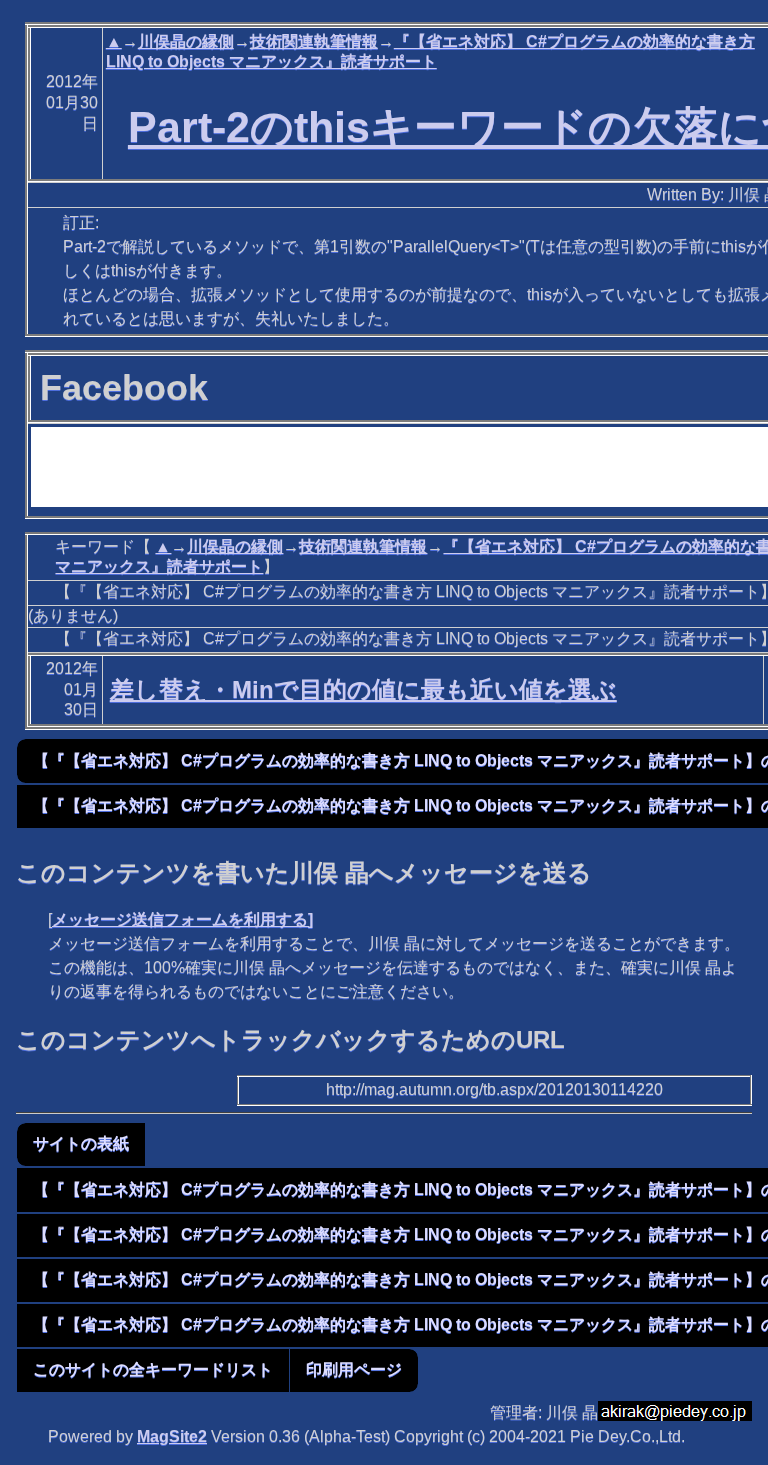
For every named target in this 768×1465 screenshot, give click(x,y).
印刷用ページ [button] (354, 1369)
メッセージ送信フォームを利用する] (182, 919)
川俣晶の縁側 (186, 41)
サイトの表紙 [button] (81, 1143)
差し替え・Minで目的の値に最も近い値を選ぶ (363, 689)
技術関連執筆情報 (314, 41)
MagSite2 (172, 1436)
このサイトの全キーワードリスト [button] (153, 1369)
